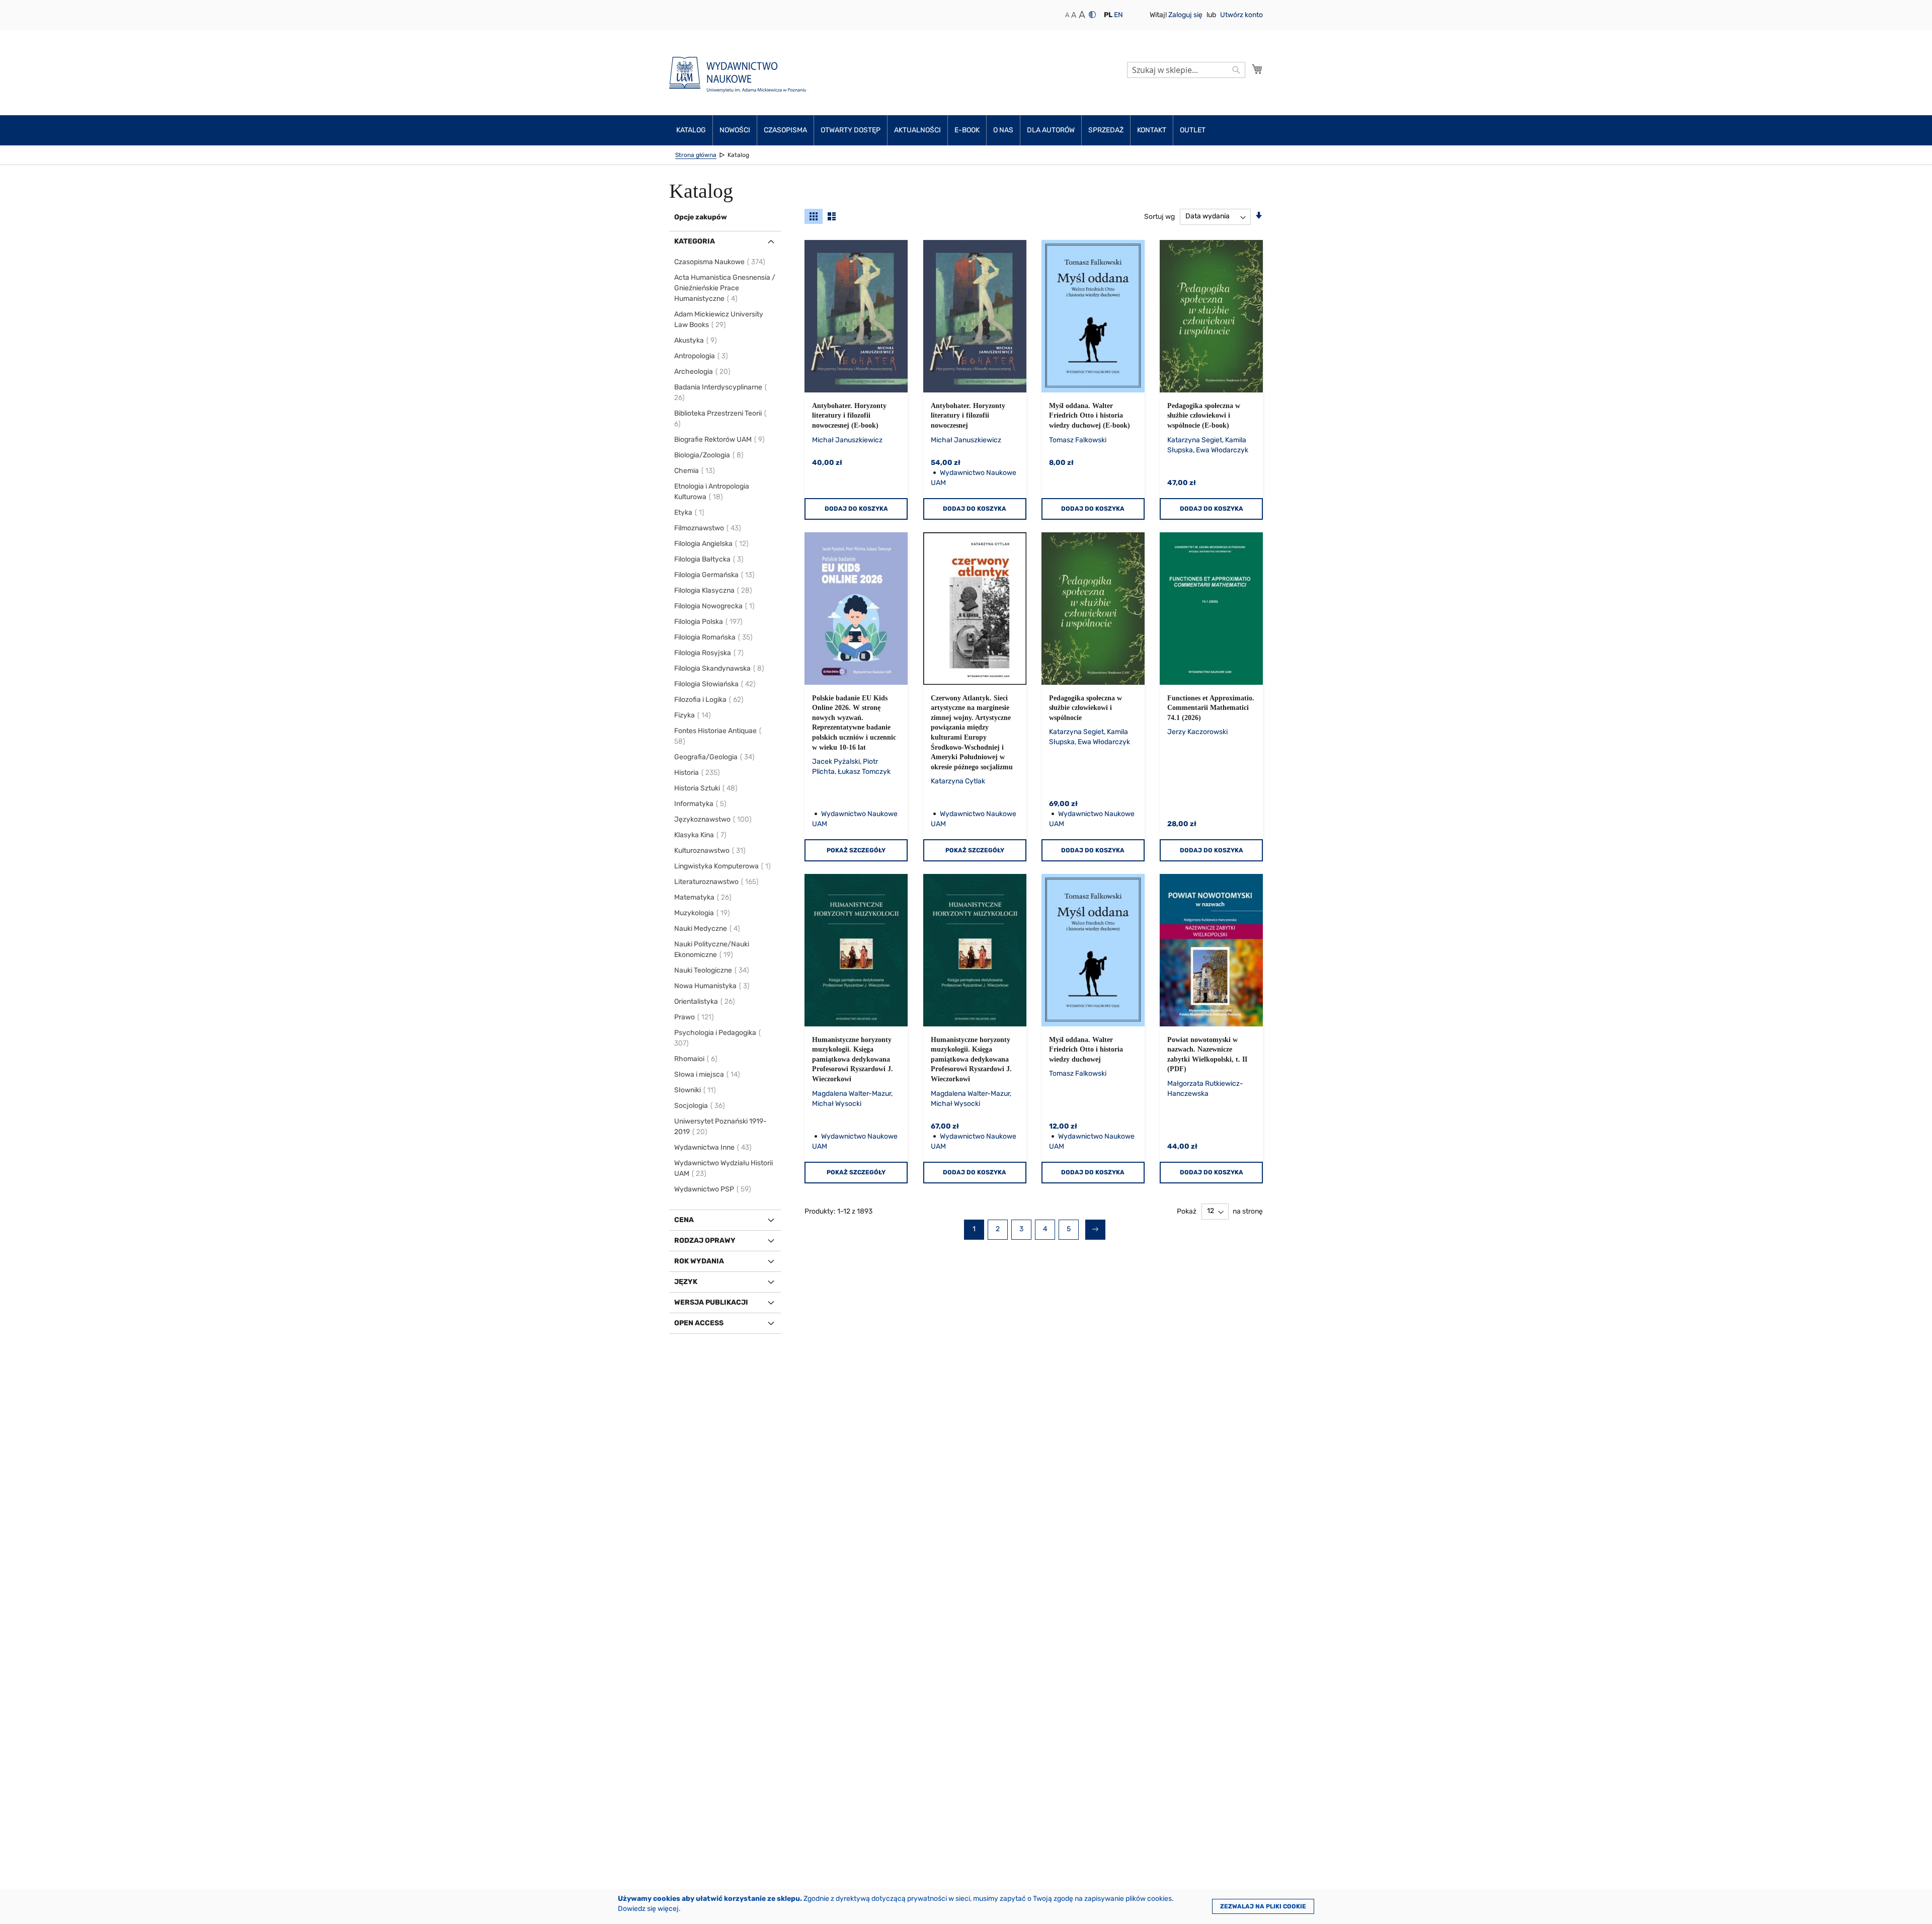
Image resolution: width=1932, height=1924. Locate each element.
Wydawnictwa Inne (713, 1147)
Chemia (695, 471)
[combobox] (1186, 70)
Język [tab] (686, 1282)
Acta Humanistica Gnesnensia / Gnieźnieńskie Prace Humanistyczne (725, 288)
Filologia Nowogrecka (715, 606)
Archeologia (703, 372)
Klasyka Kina (701, 835)
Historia (698, 773)
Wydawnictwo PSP (713, 1189)
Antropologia (702, 356)
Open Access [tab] (699, 1323)
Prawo (695, 1017)
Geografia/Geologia (715, 757)
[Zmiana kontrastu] (1092, 15)
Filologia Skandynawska (720, 668)
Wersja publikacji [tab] (711, 1302)
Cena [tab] (684, 1220)
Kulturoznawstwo (710, 851)
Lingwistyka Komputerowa (723, 866)
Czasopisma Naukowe (720, 262)
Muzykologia (703, 913)
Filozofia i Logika (709, 700)
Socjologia (700, 1106)
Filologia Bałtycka (709, 559)
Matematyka (703, 897)
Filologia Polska (709, 622)
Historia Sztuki (706, 788)
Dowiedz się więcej (648, 1909)
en (1118, 15)
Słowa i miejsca (708, 1074)
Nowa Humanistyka (712, 986)
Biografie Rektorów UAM (720, 439)
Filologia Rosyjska (709, 653)
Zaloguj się (1186, 15)
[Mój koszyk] (1257, 69)
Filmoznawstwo (708, 528)
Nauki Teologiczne (712, 970)
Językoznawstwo (713, 819)
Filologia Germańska (715, 575)
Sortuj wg (1159, 216)
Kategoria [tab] (695, 241)
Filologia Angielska (712, 544)
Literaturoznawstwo (717, 882)
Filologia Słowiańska (715, 684)
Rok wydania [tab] (699, 1261)
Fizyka (693, 715)
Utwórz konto (1241, 15)
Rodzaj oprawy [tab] (705, 1240)
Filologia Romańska (714, 637)
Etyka (690, 512)
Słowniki (696, 1090)
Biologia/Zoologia (709, 455)
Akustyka (696, 340)
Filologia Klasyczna (714, 590)
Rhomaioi (696, 1059)
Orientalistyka (705, 1001)
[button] (1108, 15)
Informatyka (701, 804)
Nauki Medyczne (708, 929)
